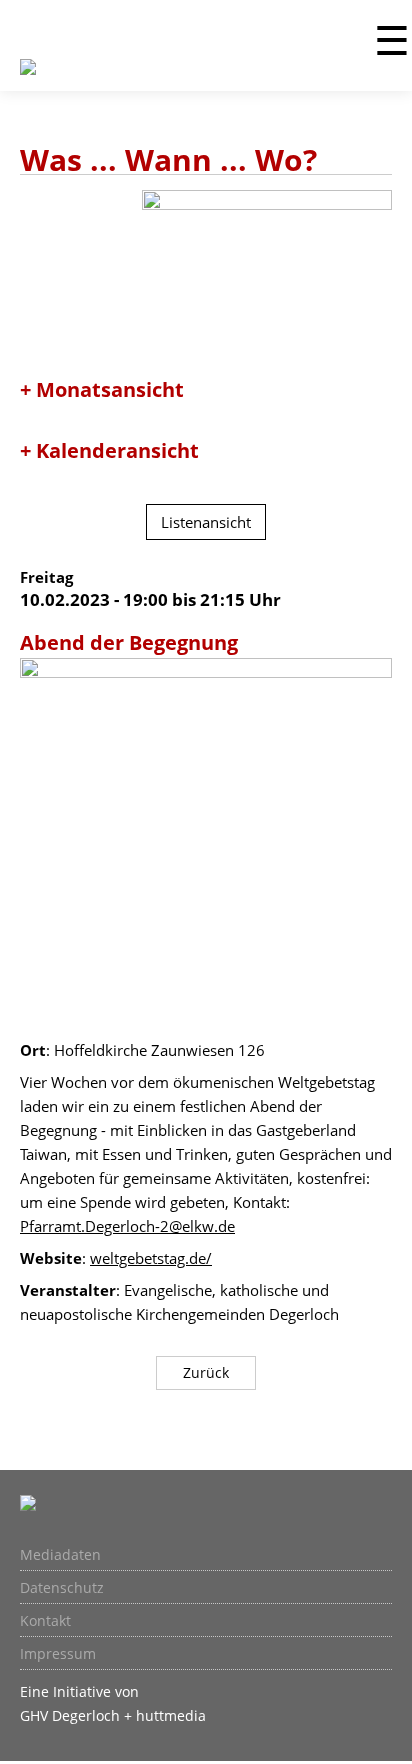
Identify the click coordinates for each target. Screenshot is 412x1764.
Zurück (206, 1372)
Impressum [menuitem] (58, 1654)
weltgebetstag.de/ (151, 1258)
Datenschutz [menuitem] (62, 1588)
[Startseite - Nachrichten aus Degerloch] (28, 79)
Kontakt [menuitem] (45, 1621)
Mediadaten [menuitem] (60, 1555)
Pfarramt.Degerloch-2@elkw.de (127, 1226)
